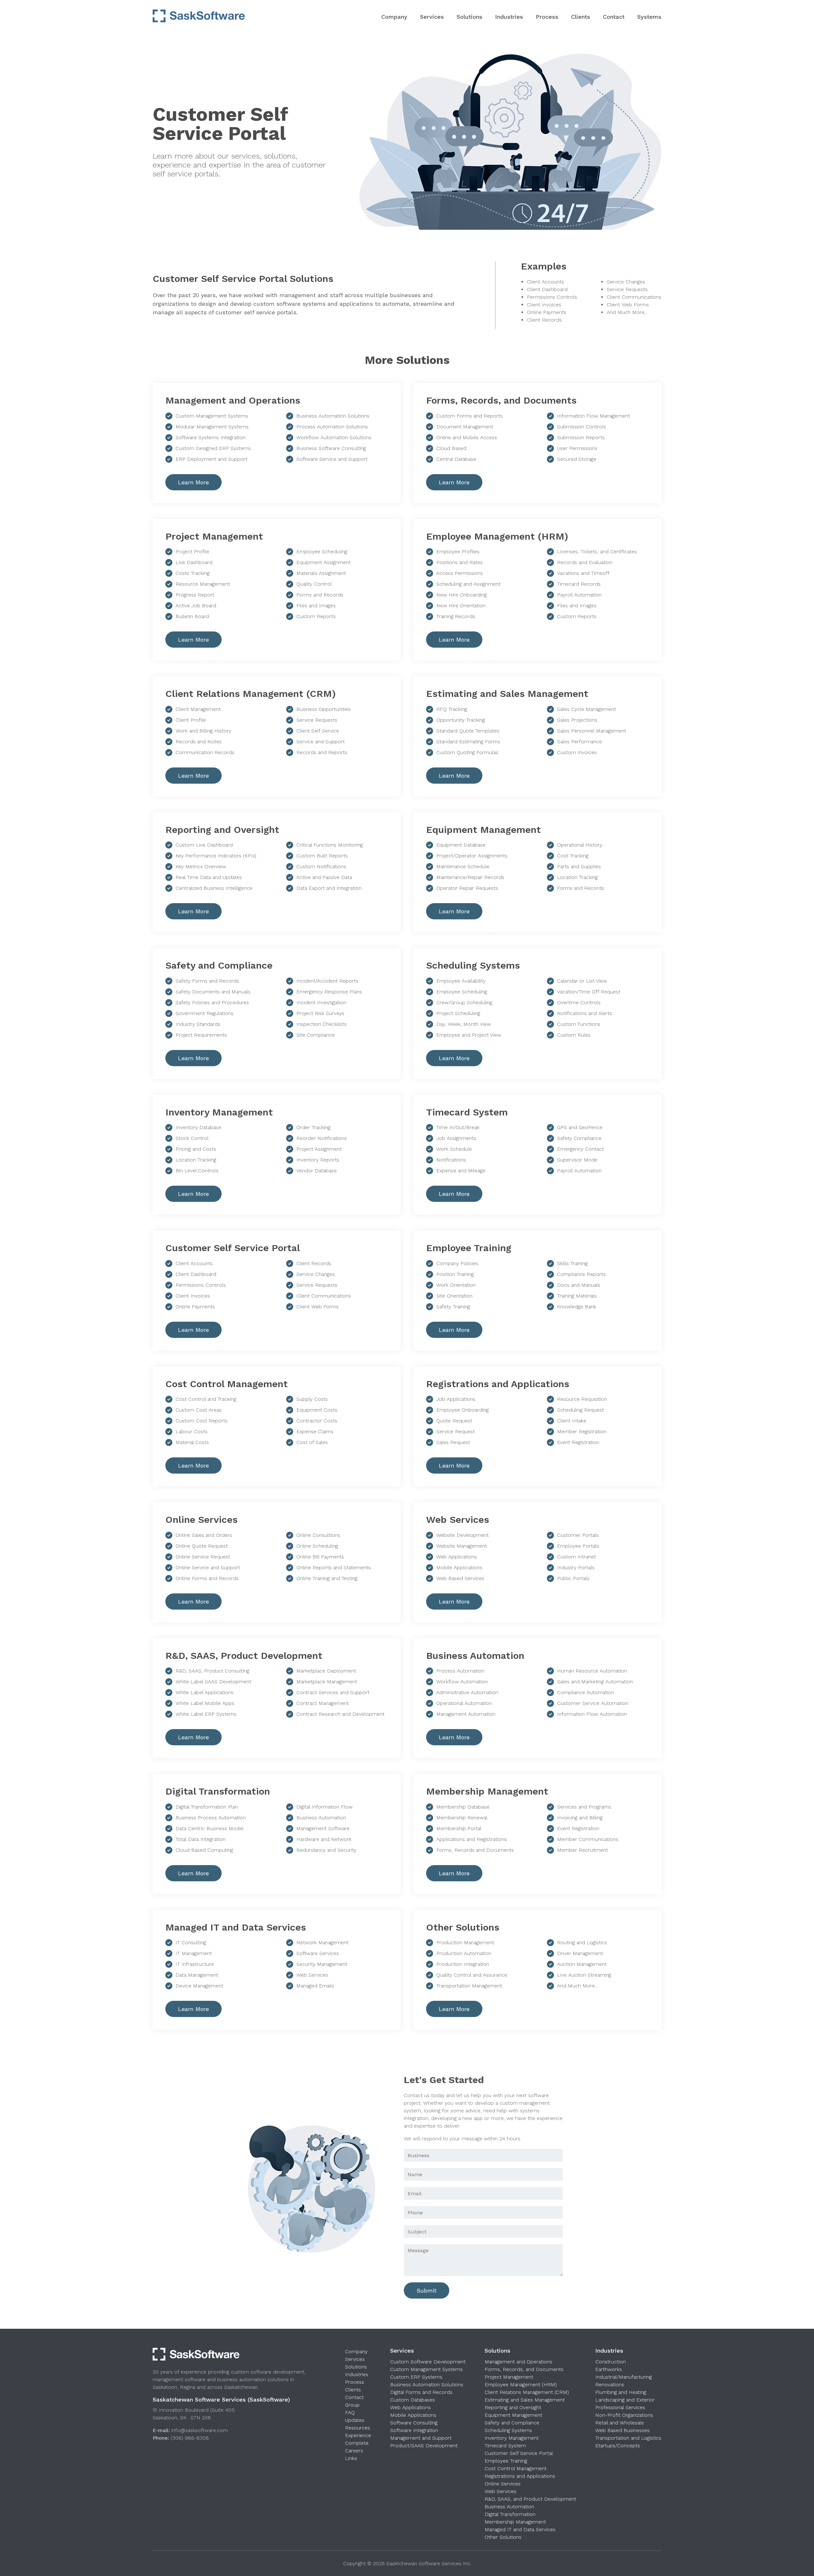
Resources (358, 2428)
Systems (649, 17)
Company (394, 17)
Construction (610, 2362)
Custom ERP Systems (416, 2377)
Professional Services (620, 2407)
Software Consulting (414, 2423)
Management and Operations (518, 2362)
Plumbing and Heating (621, 2392)
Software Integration (414, 2430)
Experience (358, 2435)
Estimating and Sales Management (525, 2400)
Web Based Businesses (622, 2430)
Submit (427, 2290)
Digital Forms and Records (421, 2392)
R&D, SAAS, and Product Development (530, 2499)
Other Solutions (503, 2537)
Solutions (469, 17)
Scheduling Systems (508, 2430)
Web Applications (410, 2407)
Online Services (503, 2484)
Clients (581, 17)
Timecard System (505, 2446)
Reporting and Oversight (513, 2407)
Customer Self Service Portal (519, 2453)
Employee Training (506, 2461)
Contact (614, 17)
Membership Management (515, 2522)
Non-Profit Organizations (624, 2415)
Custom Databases (413, 2400)
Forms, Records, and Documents (524, 2369)
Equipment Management (513, 2415)
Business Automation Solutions (427, 2385)
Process (547, 17)
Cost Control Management (516, 2468)
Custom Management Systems (426, 2369)
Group (352, 2405)
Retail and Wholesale (620, 2423)
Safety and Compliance (512, 2423)
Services (432, 17)
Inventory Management (512, 2438)
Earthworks (609, 2369)
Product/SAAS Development (424, 2446)
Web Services (500, 2491)
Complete (357, 2443)
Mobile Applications (413, 2415)
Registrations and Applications (520, 2476)
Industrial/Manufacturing (624, 2377)
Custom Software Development (428, 2362)
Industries (509, 17)
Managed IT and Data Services (520, 2529)
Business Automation (509, 2507)
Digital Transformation (510, 2514)
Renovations (610, 2385)
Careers (354, 2451)
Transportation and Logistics (628, 2438)
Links (351, 2458)
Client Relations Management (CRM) (527, 2392)
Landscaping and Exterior (625, 2400)
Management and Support (421, 2438)
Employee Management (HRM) (521, 2385)
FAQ (350, 2412)
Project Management (509, 2377)
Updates (355, 2420)
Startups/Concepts (618, 2446)
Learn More (193, 482)
